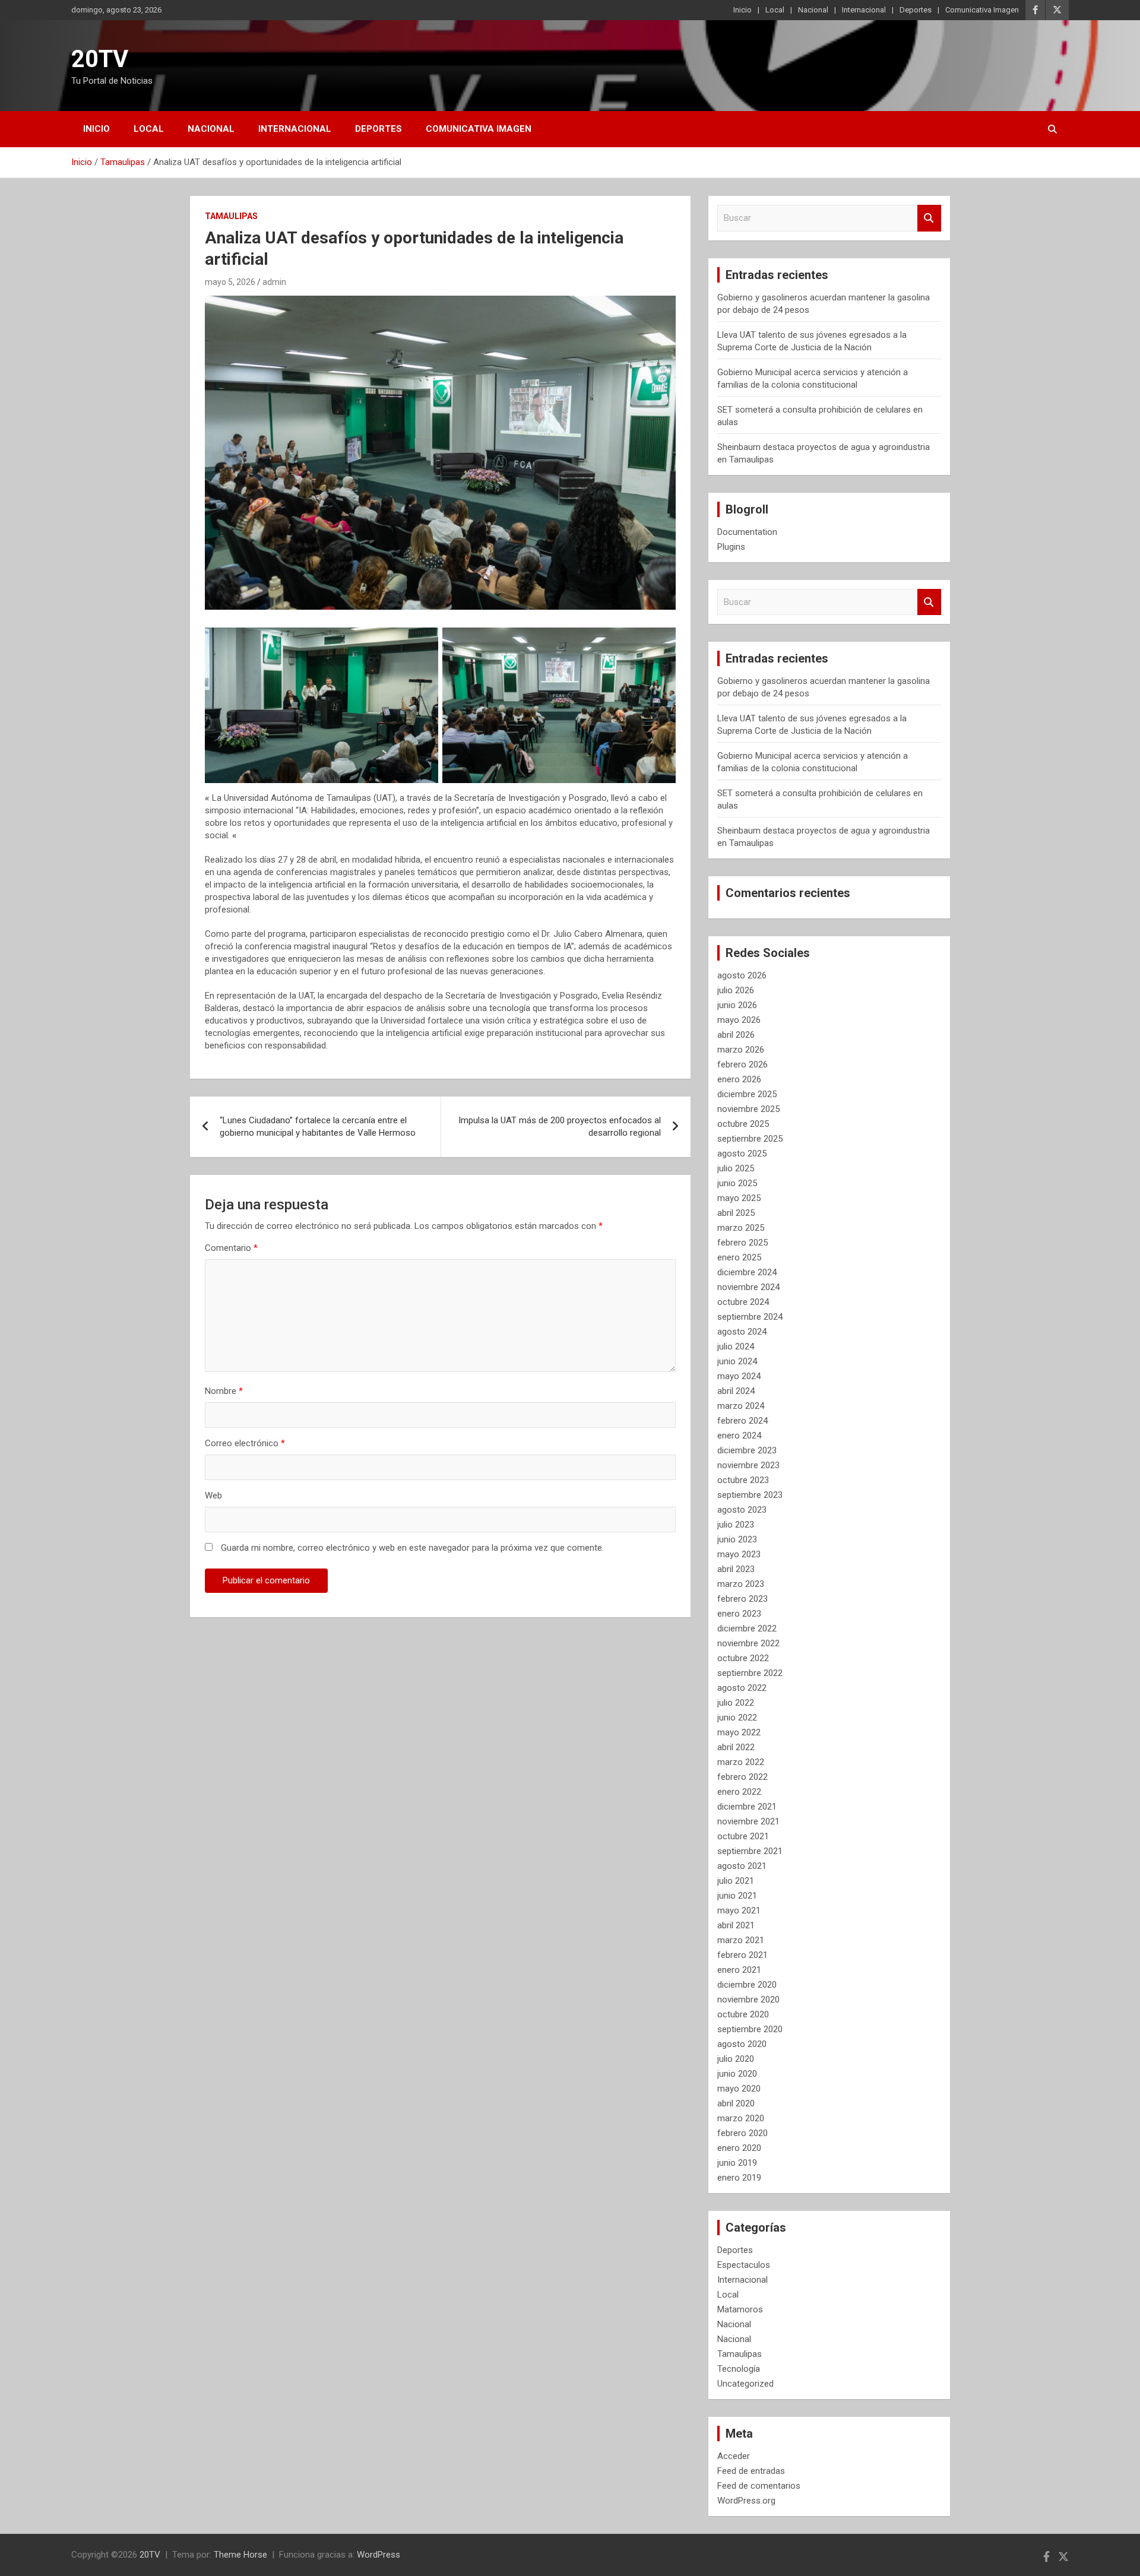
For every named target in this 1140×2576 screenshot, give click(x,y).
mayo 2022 (739, 1732)
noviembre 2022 (748, 1643)
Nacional (813, 10)
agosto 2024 (742, 1332)
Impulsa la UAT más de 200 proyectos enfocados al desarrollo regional (560, 1127)
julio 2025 (736, 1168)
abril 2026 (736, 1035)
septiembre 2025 (750, 1139)
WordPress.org (746, 2501)
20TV (100, 59)
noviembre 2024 (748, 1287)
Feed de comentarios (759, 2486)
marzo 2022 (741, 1762)
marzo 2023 (741, 1584)
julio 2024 (736, 1346)
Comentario (231, 1248)
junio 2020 (737, 2074)
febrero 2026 (742, 1064)
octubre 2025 (743, 1124)
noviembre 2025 (748, 1109)
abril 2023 (736, 1569)
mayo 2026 (739, 1020)
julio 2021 (736, 1881)
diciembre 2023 (747, 1450)
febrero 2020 (742, 2133)
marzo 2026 (741, 1050)
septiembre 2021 (750, 1851)
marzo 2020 (741, 2118)
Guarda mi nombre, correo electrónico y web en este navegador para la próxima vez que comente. (412, 1548)
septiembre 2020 (750, 2029)
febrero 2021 (742, 1955)
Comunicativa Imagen (982, 10)
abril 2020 (736, 2103)
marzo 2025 (741, 1228)
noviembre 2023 (748, 1465)
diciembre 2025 (747, 1094)
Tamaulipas (231, 216)
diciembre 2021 (747, 1807)
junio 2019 (737, 2163)
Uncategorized (745, 2384)
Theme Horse (240, 2555)
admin (274, 282)
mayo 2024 (739, 1376)
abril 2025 (736, 1213)
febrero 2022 (742, 1777)
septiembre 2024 (750, 1317)
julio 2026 (736, 990)
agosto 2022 (742, 1688)
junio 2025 (737, 1183)
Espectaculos (744, 2265)
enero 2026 (739, 1079)
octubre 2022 (743, 1658)
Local (775, 10)
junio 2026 (737, 1005)
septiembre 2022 (750, 1673)
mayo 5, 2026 (230, 282)
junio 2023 (737, 1539)
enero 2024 (739, 1436)
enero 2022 (739, 1792)
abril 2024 (736, 1391)
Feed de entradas (751, 2471)
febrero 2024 (742, 1421)
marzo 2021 (741, 1940)
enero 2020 (739, 2148)
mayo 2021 (739, 1910)
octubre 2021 (743, 1836)
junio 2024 (737, 1361)
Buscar (929, 218)
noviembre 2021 (748, 1821)
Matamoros (740, 2309)
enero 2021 (739, 1970)
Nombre (224, 1391)
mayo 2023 (739, 1554)
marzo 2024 (741, 1406)
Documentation (747, 532)
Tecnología (739, 2369)
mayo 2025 (739, 1198)
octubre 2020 (743, 2014)
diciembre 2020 (747, 1985)
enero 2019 (739, 2178)
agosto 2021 (742, 1866)
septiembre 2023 (750, 1495)
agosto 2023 (742, 1510)
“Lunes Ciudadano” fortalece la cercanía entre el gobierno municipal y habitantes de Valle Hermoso (318, 1127)
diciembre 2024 (747, 1272)
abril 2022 (736, 1747)
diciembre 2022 (747, 1628)
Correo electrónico (245, 1443)
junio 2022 (737, 1718)
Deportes (916, 10)
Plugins (731, 547)
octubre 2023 (743, 1480)
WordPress (379, 2555)
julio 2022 (736, 1703)
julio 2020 (736, 2059)
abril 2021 (736, 1925)
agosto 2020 (742, 2044)
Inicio (742, 10)
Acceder (734, 2456)
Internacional (864, 10)
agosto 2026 (742, 975)
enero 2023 (739, 1614)
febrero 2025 (742, 1243)
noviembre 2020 (748, 2000)
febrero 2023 (742, 1599)
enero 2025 (739, 1257)
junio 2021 (737, 1896)
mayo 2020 (739, 2089)
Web (213, 1495)
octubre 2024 (743, 1302)
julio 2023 (736, 1525)
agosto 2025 (742, 1154)
